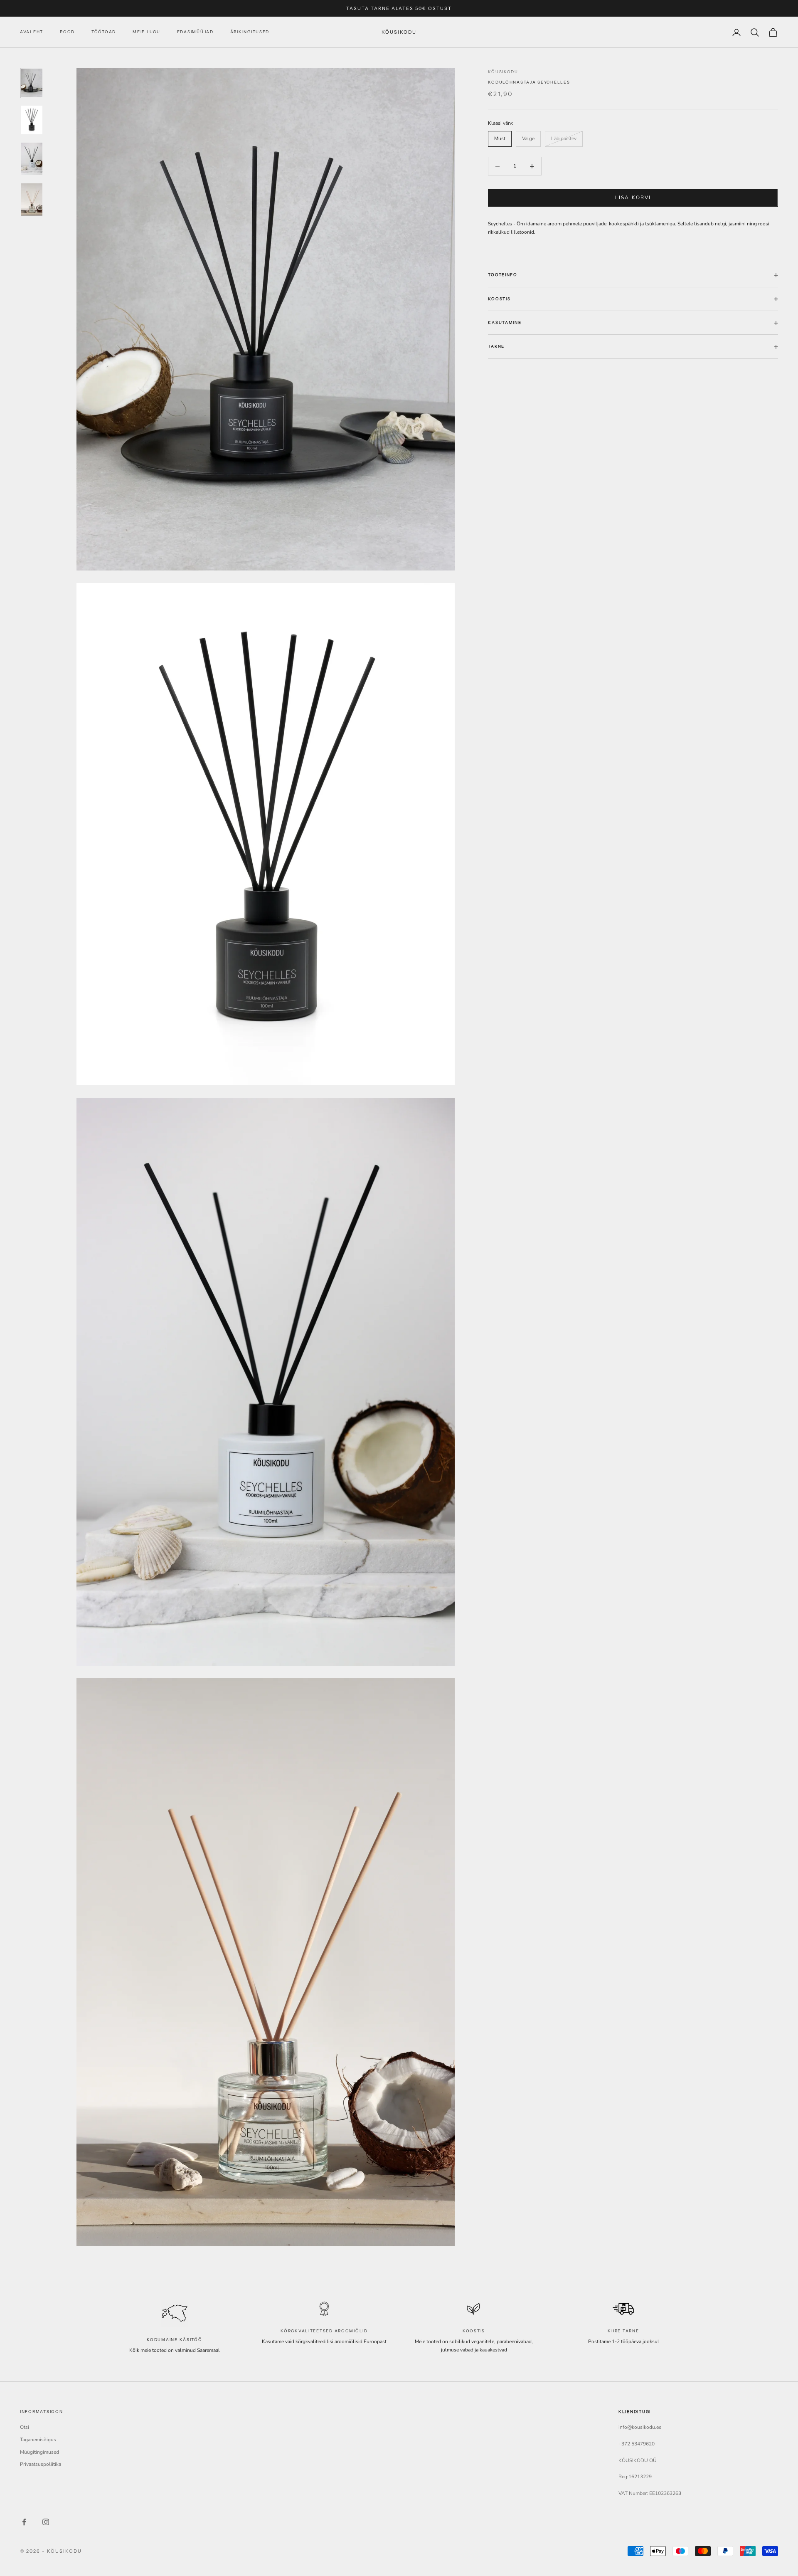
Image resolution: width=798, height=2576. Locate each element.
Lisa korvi (633, 198)
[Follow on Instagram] (46, 2522)
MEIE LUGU (147, 32)
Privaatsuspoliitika (41, 2464)
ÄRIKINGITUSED (250, 32)
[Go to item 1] (32, 83)
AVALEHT (32, 32)
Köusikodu (503, 72)
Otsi (25, 2427)
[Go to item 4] (32, 200)
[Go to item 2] (32, 120)
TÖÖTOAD (104, 32)
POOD (67, 32)
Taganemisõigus (38, 2440)
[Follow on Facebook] (24, 2522)
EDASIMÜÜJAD (195, 32)
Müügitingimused (39, 2452)
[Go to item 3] (32, 159)
